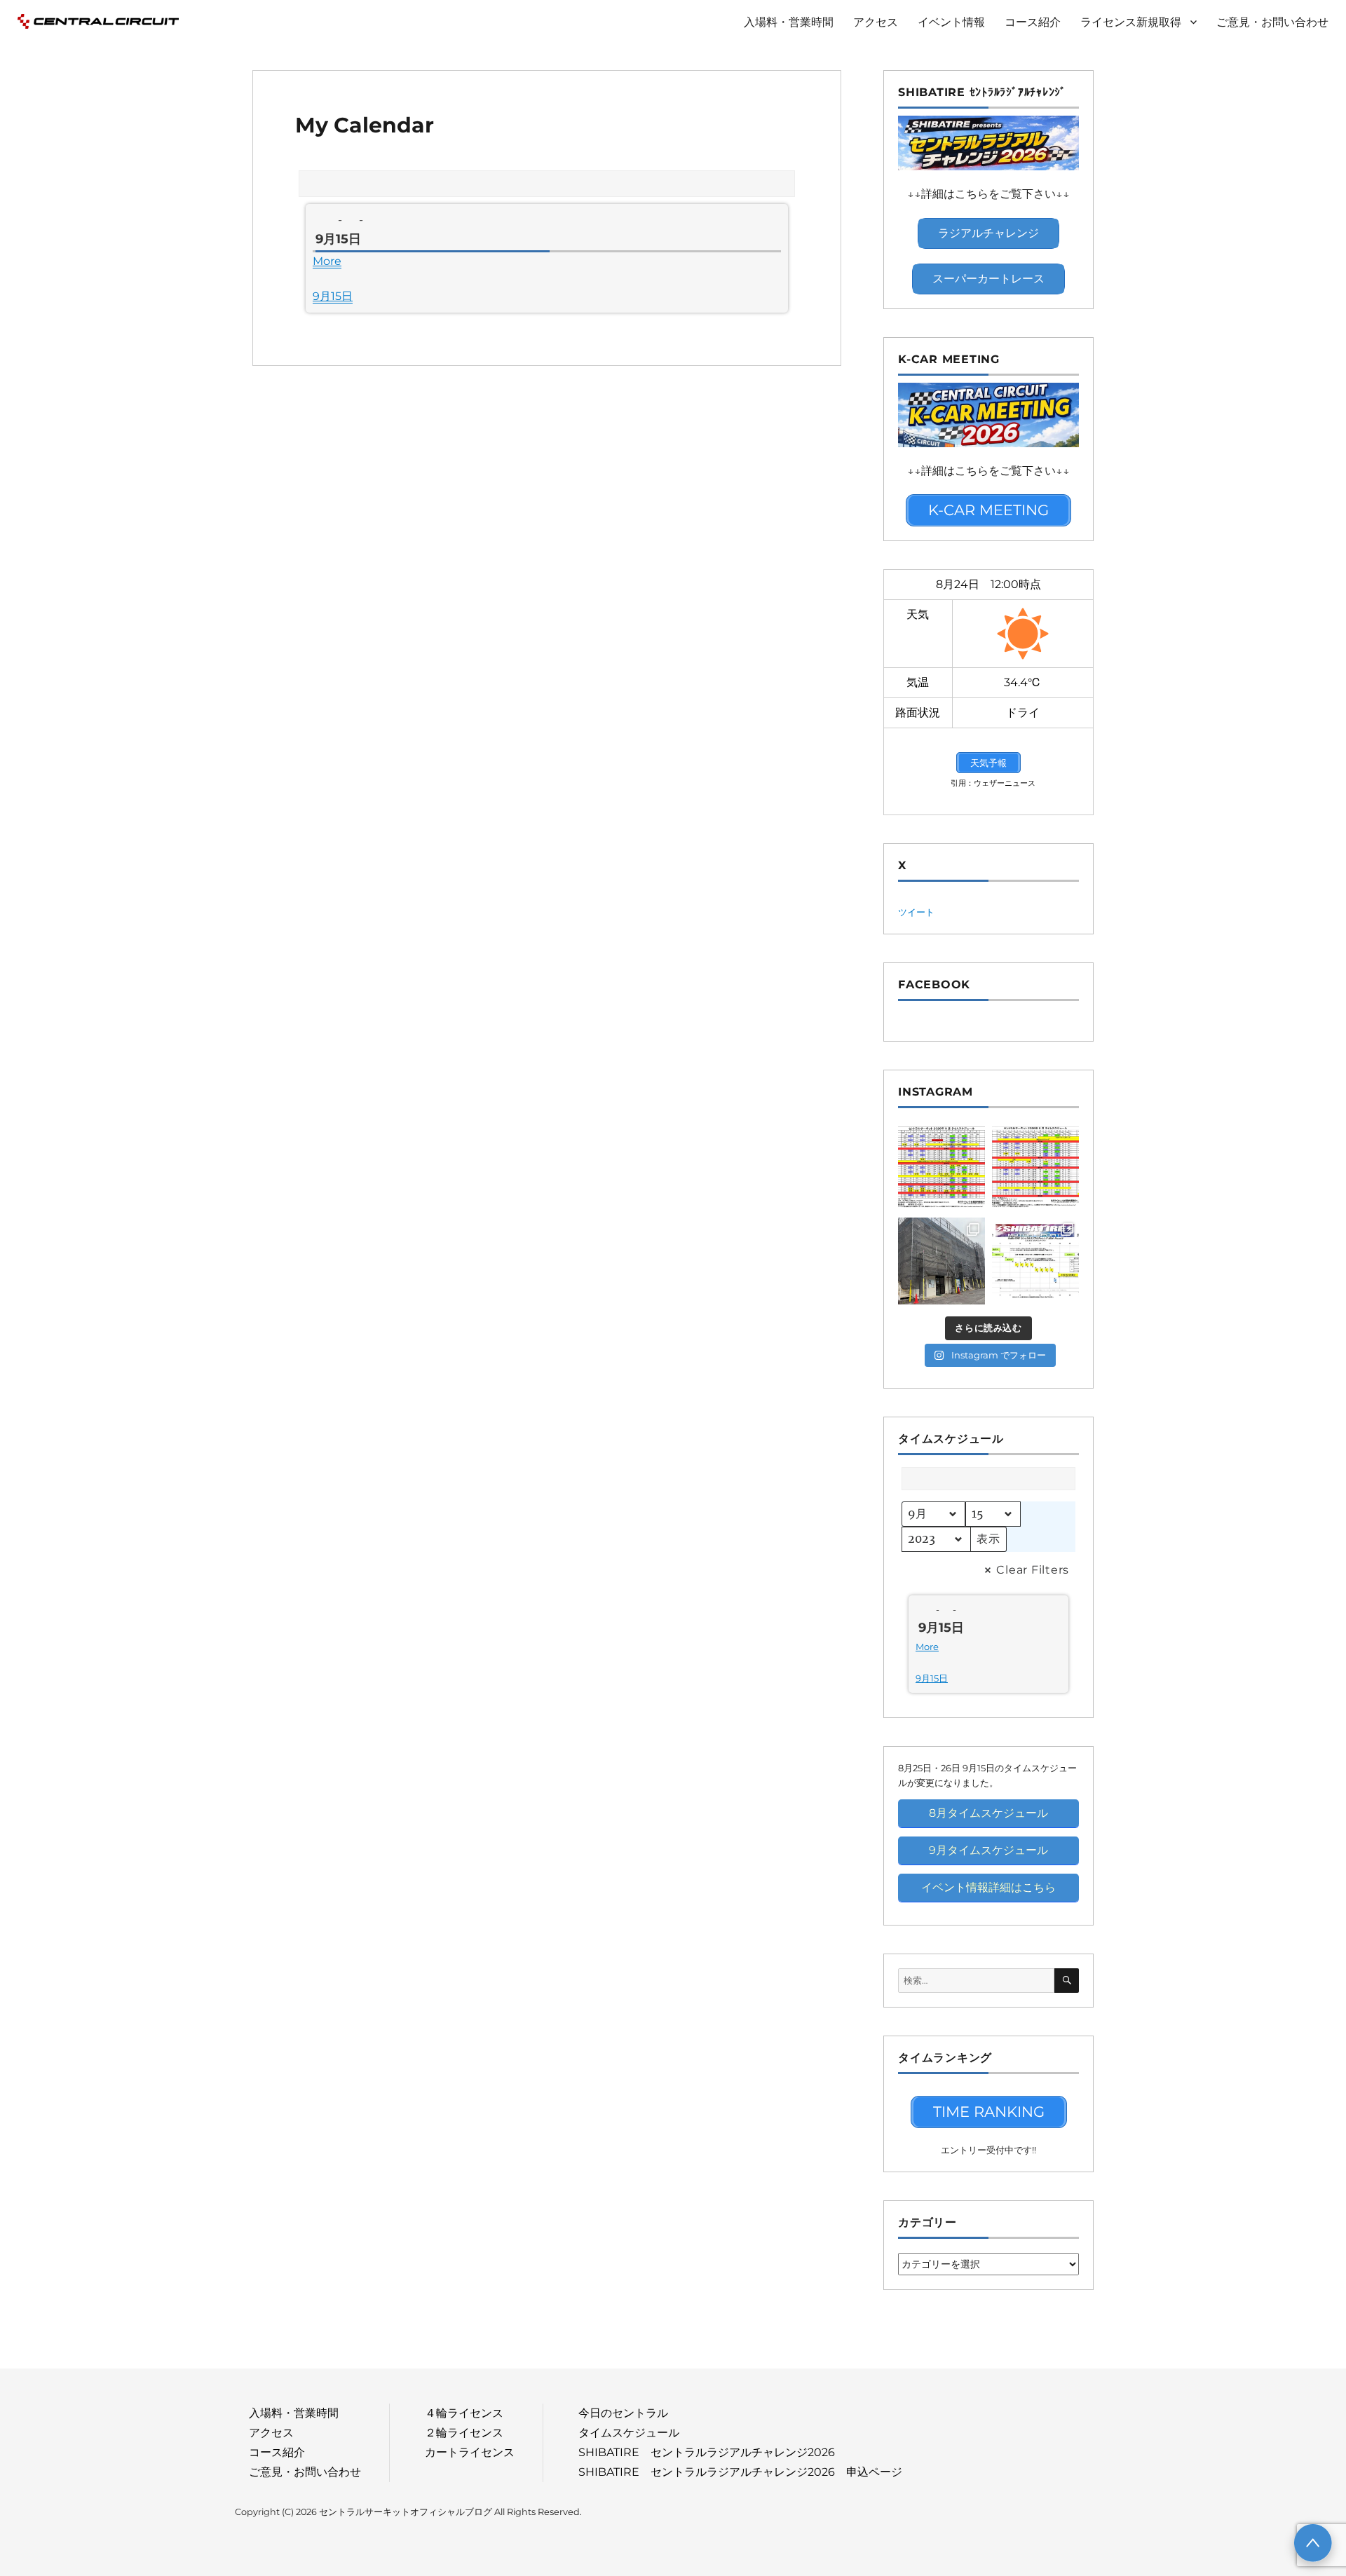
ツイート (916, 912)
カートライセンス (470, 2452)
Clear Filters (1033, 1570)
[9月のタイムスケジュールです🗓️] (941, 1167)
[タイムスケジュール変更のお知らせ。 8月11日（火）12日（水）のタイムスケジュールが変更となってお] (1035, 1167)
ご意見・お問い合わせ (1272, 22)
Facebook (934, 984)
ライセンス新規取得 (1131, 22)
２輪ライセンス (464, 2433)
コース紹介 (1033, 22)
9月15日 (333, 296)
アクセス (876, 22)
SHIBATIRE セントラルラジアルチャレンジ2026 (707, 2452)
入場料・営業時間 (789, 22)
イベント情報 (951, 22)
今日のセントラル (623, 2413)
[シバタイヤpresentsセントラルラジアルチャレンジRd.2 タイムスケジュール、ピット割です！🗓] (1035, 1261)
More (327, 261)
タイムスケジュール (629, 2433)
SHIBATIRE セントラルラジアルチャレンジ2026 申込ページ (740, 2472)
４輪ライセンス (464, 2413)
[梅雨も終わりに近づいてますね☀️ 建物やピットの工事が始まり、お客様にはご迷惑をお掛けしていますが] (941, 1261)
